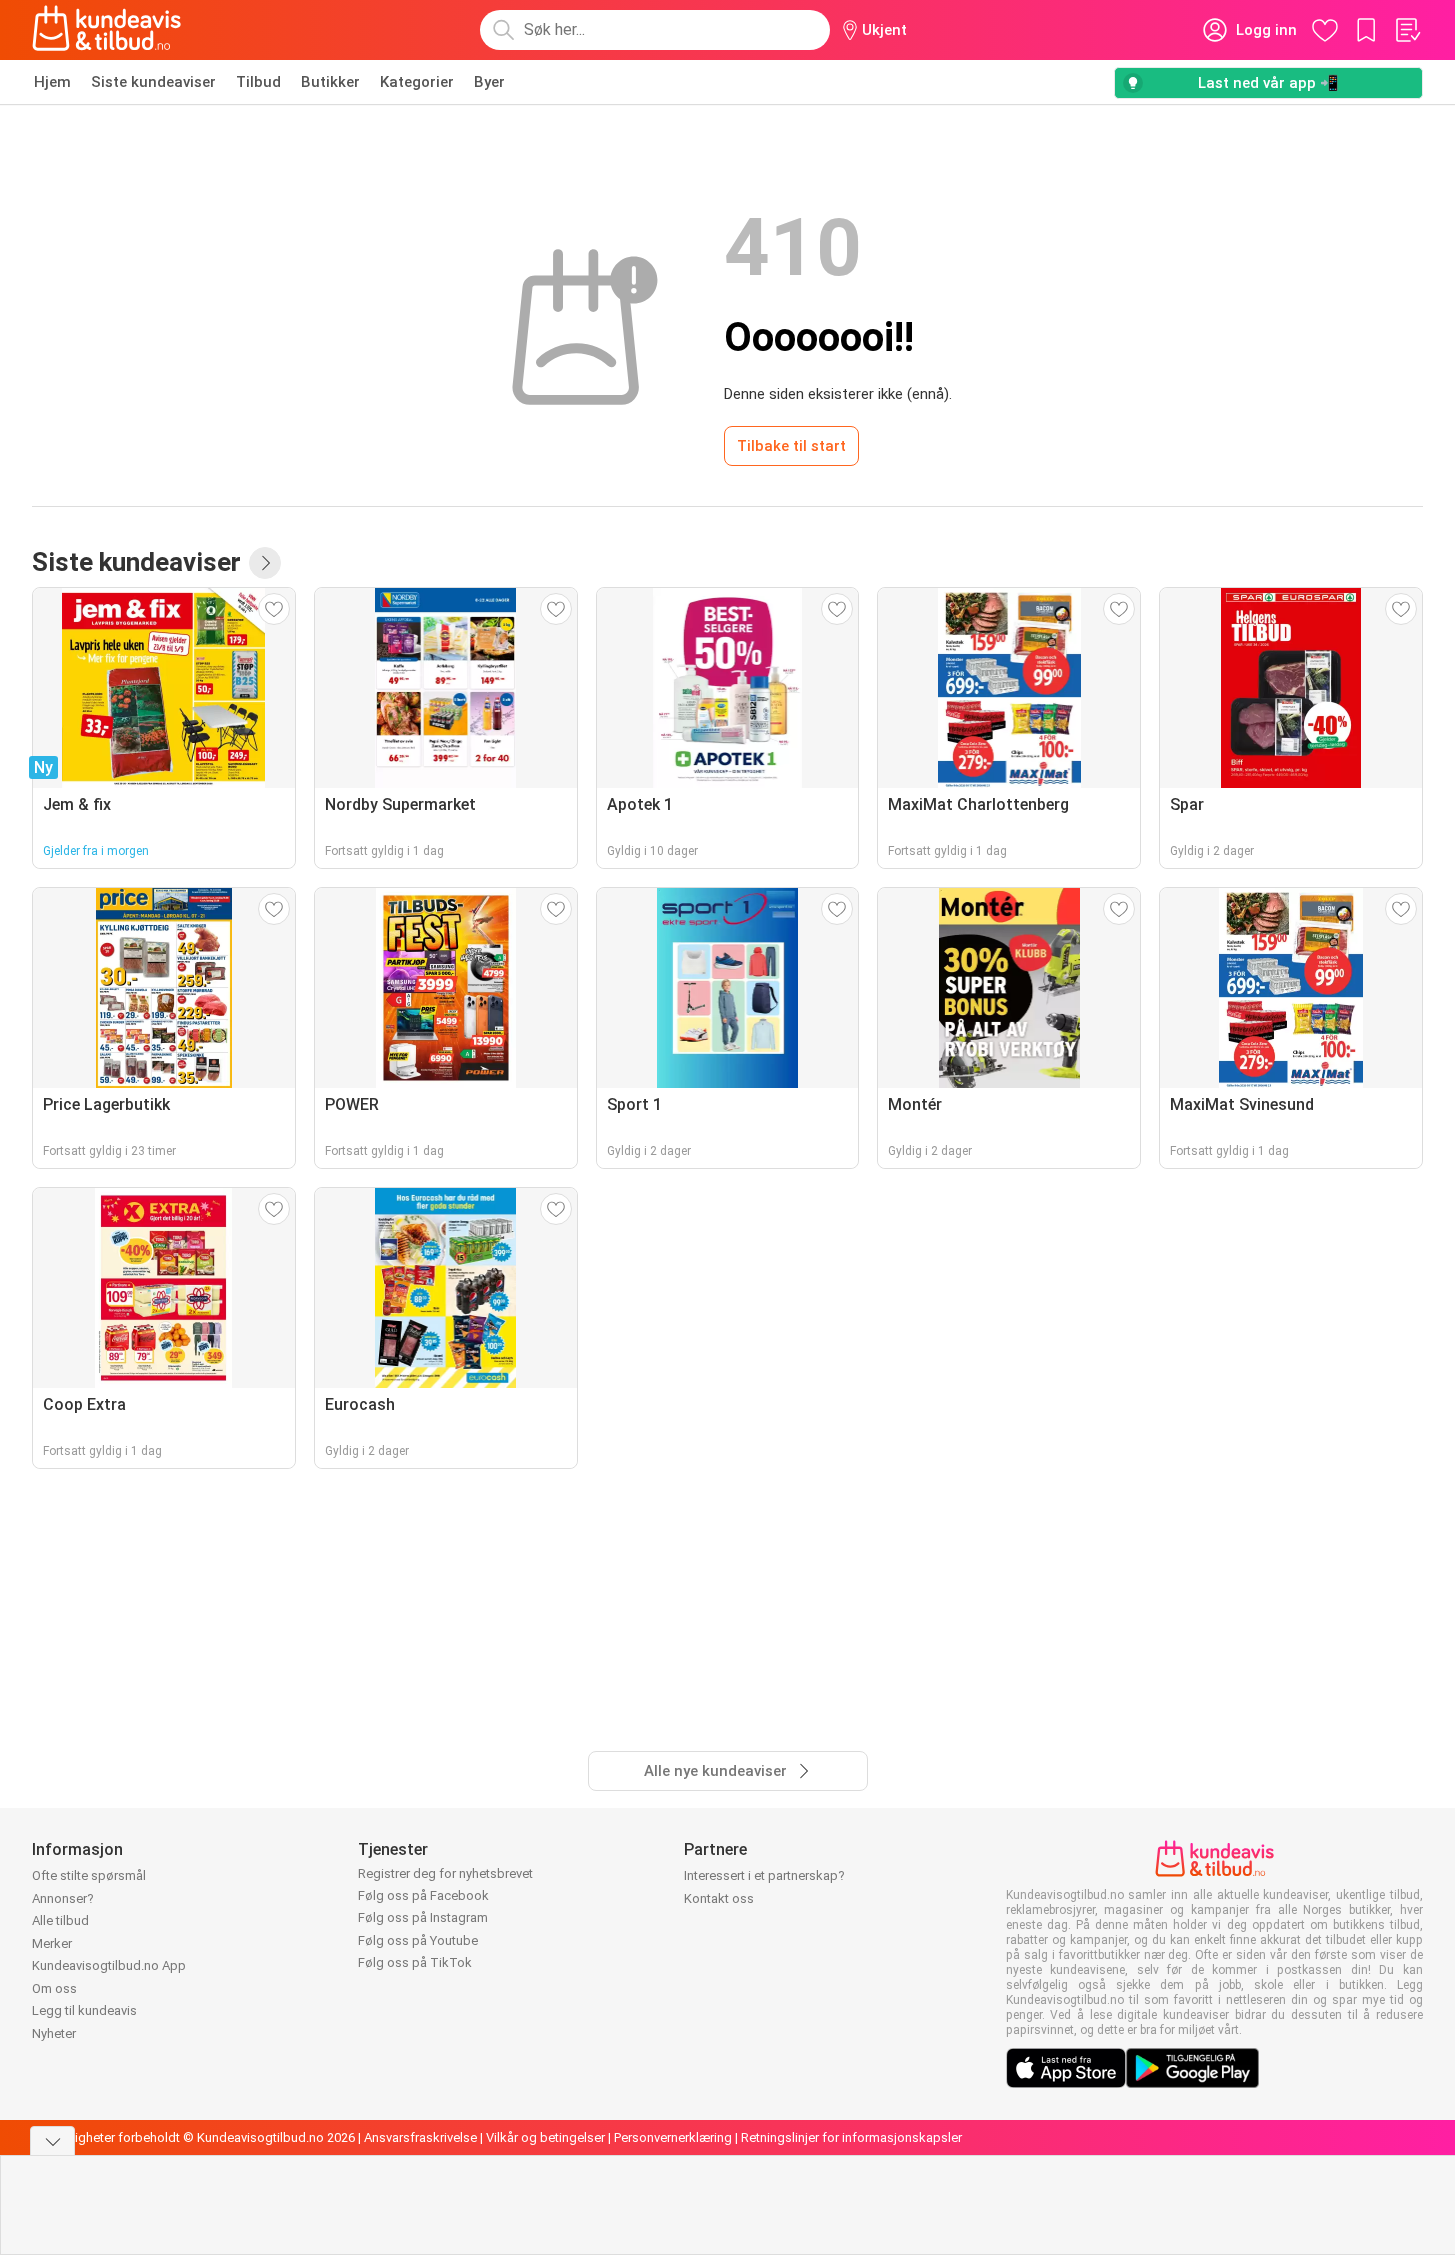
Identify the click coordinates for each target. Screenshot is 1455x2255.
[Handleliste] (1407, 30)
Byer (489, 82)
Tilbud (258, 82)
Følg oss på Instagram (423, 1917)
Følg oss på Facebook (423, 1895)
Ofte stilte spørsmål (89, 1875)
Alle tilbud (60, 1920)
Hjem (52, 82)
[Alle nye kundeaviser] (265, 563)
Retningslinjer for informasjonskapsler (851, 2137)
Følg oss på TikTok (415, 1962)
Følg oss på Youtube (418, 1940)
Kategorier (417, 82)
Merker (52, 1943)
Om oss (54, 1988)
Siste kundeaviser (153, 82)
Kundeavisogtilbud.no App (109, 1965)
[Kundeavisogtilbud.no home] (106, 30)
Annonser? (63, 1898)
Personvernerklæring (673, 2137)
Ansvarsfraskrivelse (420, 2137)
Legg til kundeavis (84, 2010)
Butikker (330, 82)
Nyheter (54, 2033)
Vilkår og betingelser (545, 2137)
